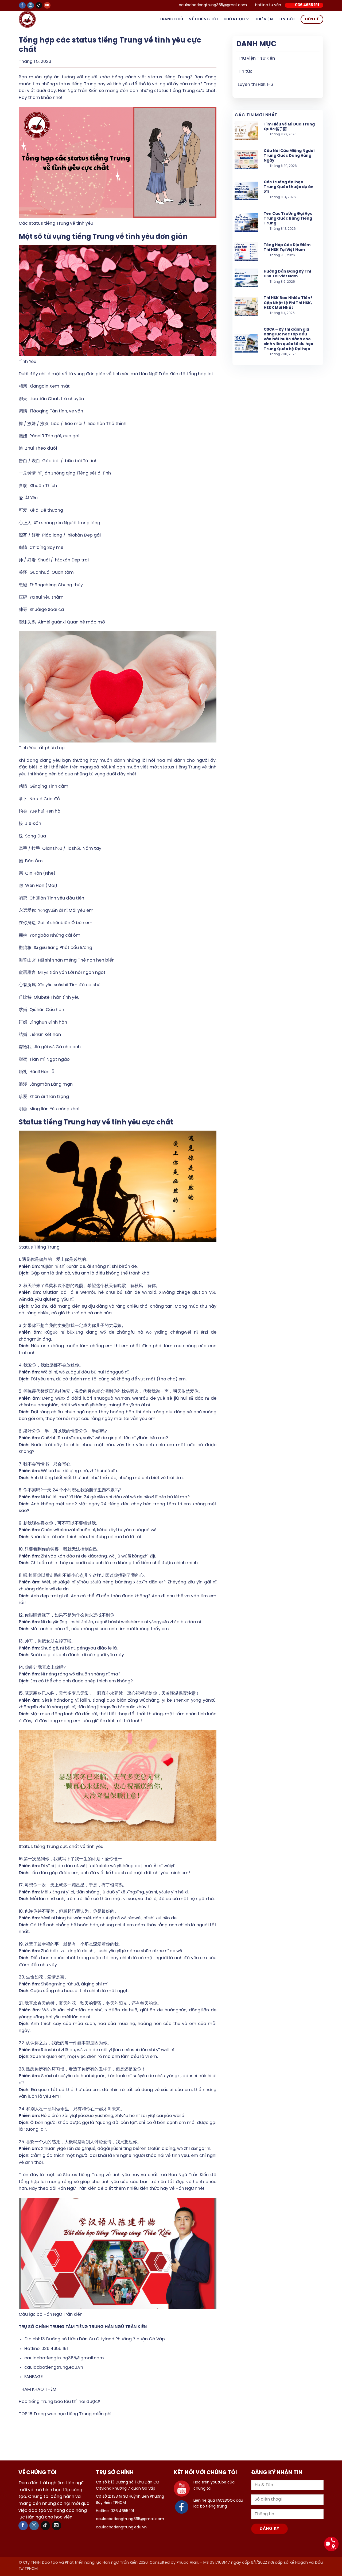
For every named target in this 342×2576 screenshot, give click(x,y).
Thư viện (264, 19)
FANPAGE (34, 2377)
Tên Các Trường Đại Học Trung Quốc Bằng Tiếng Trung (288, 219)
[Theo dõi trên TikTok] (39, 5)
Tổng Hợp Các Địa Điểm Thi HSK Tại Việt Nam (287, 248)
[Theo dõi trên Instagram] (31, 5)
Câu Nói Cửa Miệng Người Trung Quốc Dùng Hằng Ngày (289, 156)
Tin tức (287, 19)
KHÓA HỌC (234, 19)
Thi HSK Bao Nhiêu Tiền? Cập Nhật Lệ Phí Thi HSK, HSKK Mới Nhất (288, 303)
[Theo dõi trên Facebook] (22, 5)
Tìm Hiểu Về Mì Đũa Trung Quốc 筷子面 (289, 127)
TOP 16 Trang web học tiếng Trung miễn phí (65, 2414)
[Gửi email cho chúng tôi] (57, 2526)
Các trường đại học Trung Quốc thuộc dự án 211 (289, 187)
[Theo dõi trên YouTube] (47, 5)
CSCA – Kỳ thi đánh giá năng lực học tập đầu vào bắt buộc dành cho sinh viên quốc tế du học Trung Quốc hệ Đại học (288, 339)
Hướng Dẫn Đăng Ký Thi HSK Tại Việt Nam (287, 274)
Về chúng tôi (203, 19)
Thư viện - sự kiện (256, 58)
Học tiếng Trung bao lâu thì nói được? (59, 2402)
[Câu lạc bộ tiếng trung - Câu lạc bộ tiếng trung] (36, 19)
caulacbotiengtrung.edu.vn (54, 2368)
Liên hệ (312, 19)
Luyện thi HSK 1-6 (255, 85)
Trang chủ (171, 19)
